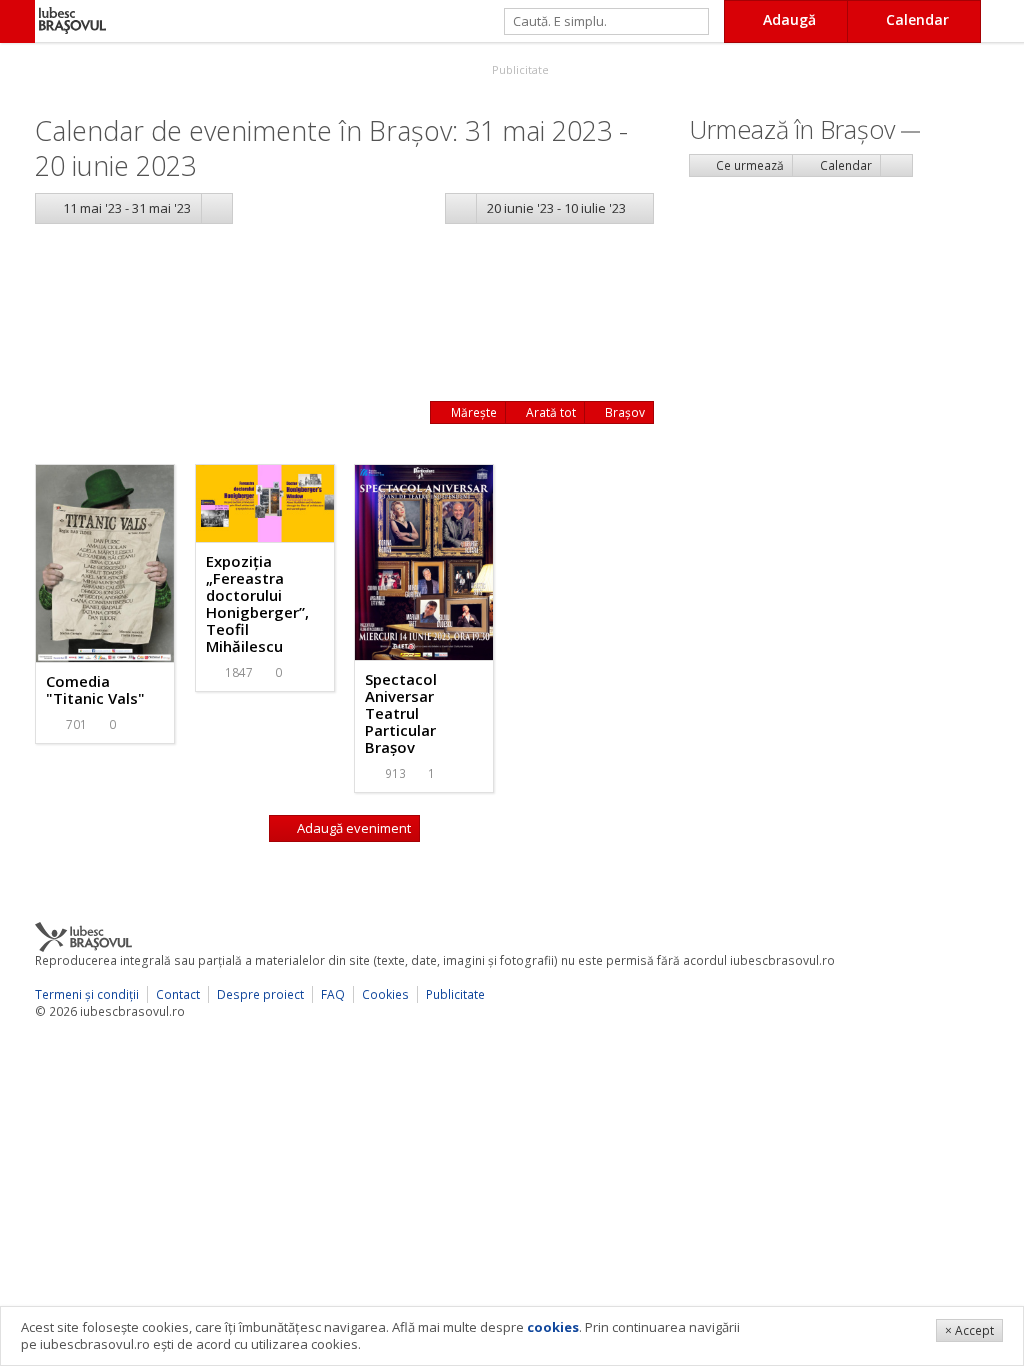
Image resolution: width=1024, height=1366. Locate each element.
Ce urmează (748, 165)
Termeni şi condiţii (87, 994)
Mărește (472, 412)
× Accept (969, 1330)
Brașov (623, 412)
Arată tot (549, 412)
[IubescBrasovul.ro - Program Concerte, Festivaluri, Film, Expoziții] (17, 21)
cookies (553, 1327)
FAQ (333, 994)
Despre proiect (260, 994)
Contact (178, 994)
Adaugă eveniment (352, 828)
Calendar (844, 165)
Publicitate (519, 69)
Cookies (385, 994)
